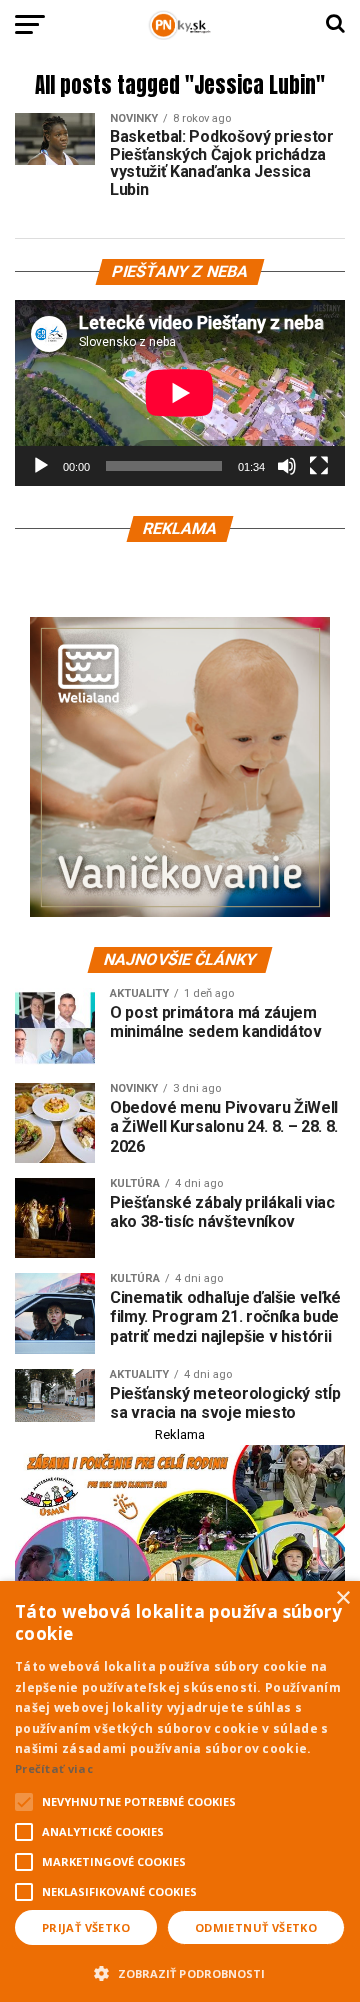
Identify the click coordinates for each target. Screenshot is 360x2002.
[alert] (180, 1791)
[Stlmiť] (287, 466)
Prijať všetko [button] (86, 1927)
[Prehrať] (41, 466)
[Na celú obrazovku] (319, 466)
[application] (180, 393)
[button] (180, 1971)
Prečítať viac (54, 1768)
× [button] (342, 1598)
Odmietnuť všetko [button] (256, 1927)
